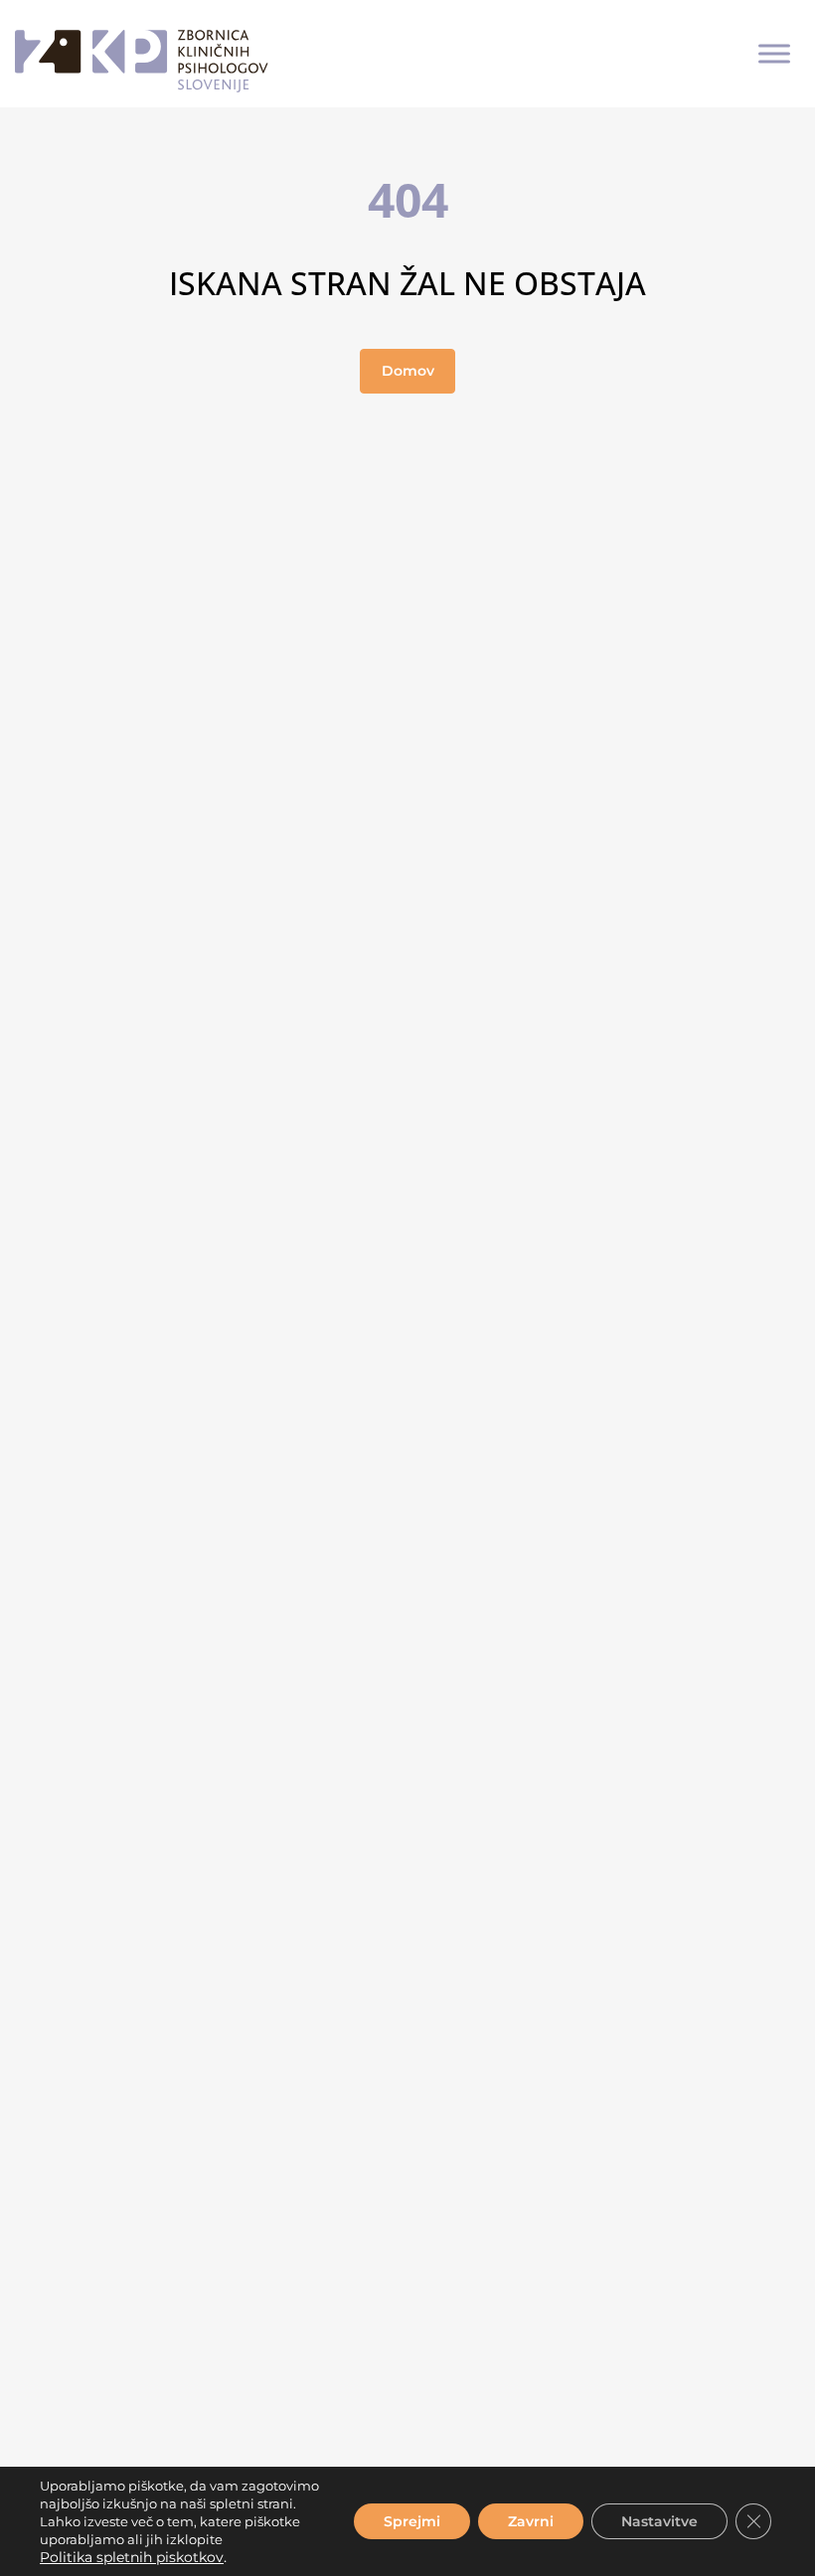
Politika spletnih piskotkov (132, 2557)
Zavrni (531, 2521)
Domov (408, 371)
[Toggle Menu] (774, 53)
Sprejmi (412, 2521)
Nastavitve (659, 2521)
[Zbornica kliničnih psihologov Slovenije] (142, 54)
